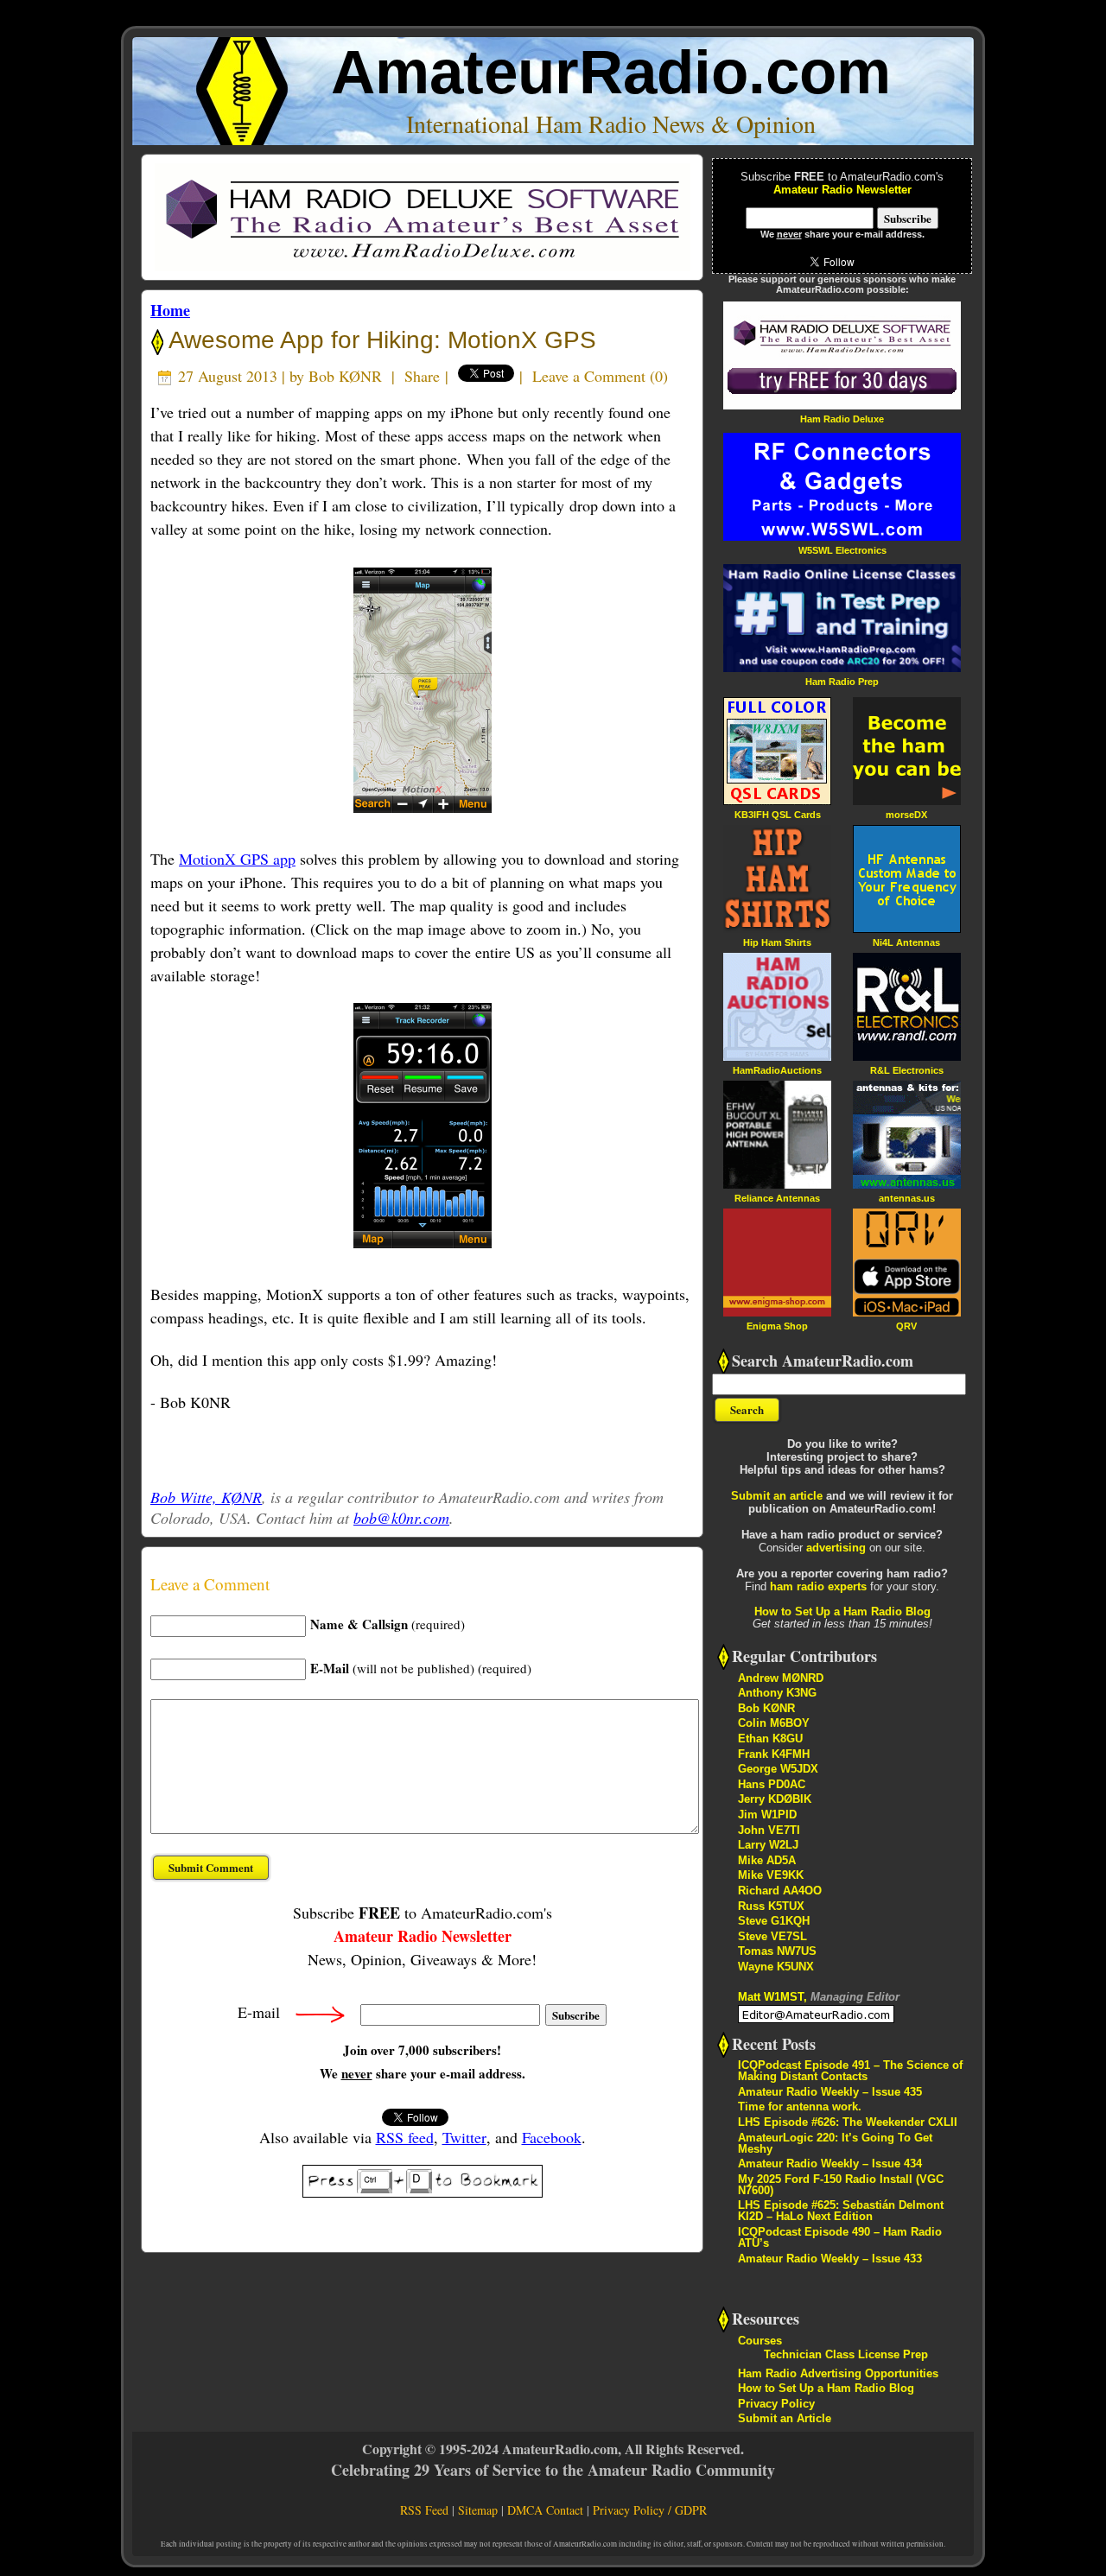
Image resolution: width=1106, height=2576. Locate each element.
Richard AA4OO (780, 1891)
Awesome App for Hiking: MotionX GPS (380, 340)
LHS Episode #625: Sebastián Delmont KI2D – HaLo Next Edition (841, 2211)
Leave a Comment (589, 376)
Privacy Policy (776, 2404)
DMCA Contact (545, 2510)
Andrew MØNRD (781, 1678)
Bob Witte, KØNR (206, 1497)
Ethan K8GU (770, 1738)
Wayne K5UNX (776, 1967)
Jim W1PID (767, 1815)
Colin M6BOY (774, 1723)
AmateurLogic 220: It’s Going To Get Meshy (835, 2143)
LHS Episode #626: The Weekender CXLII (848, 2122)
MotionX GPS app (237, 859)
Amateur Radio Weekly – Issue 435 (830, 2092)
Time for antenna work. (800, 2106)
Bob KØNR (345, 376)
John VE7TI (769, 1830)
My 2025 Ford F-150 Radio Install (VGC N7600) (841, 2185)
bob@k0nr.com (401, 1518)
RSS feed (405, 2137)
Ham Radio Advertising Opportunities (838, 2373)
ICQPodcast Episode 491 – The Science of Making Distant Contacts (850, 2071)
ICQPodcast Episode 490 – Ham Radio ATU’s (840, 2237)
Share (422, 376)
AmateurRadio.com (611, 72)
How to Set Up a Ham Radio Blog (842, 1612)
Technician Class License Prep (846, 2354)
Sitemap (478, 2510)
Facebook (552, 2137)
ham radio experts (818, 1586)
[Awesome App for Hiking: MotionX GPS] (422, 690)
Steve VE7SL (772, 1936)
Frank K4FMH (774, 1754)
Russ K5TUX (771, 1906)
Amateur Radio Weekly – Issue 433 (830, 2259)
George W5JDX (778, 1769)
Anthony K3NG (777, 1693)
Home (170, 310)
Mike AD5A (767, 1860)
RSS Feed (424, 2510)
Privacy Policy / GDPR (650, 2510)
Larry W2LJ (768, 1845)
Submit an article (777, 1496)
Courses (760, 2341)
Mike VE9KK (771, 1875)
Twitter (464, 2137)
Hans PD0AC (772, 1784)
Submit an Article (785, 2418)
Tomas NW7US (777, 1951)
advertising (836, 1548)
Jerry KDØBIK (775, 1799)
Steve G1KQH (774, 1921)
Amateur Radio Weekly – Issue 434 (830, 2164)
